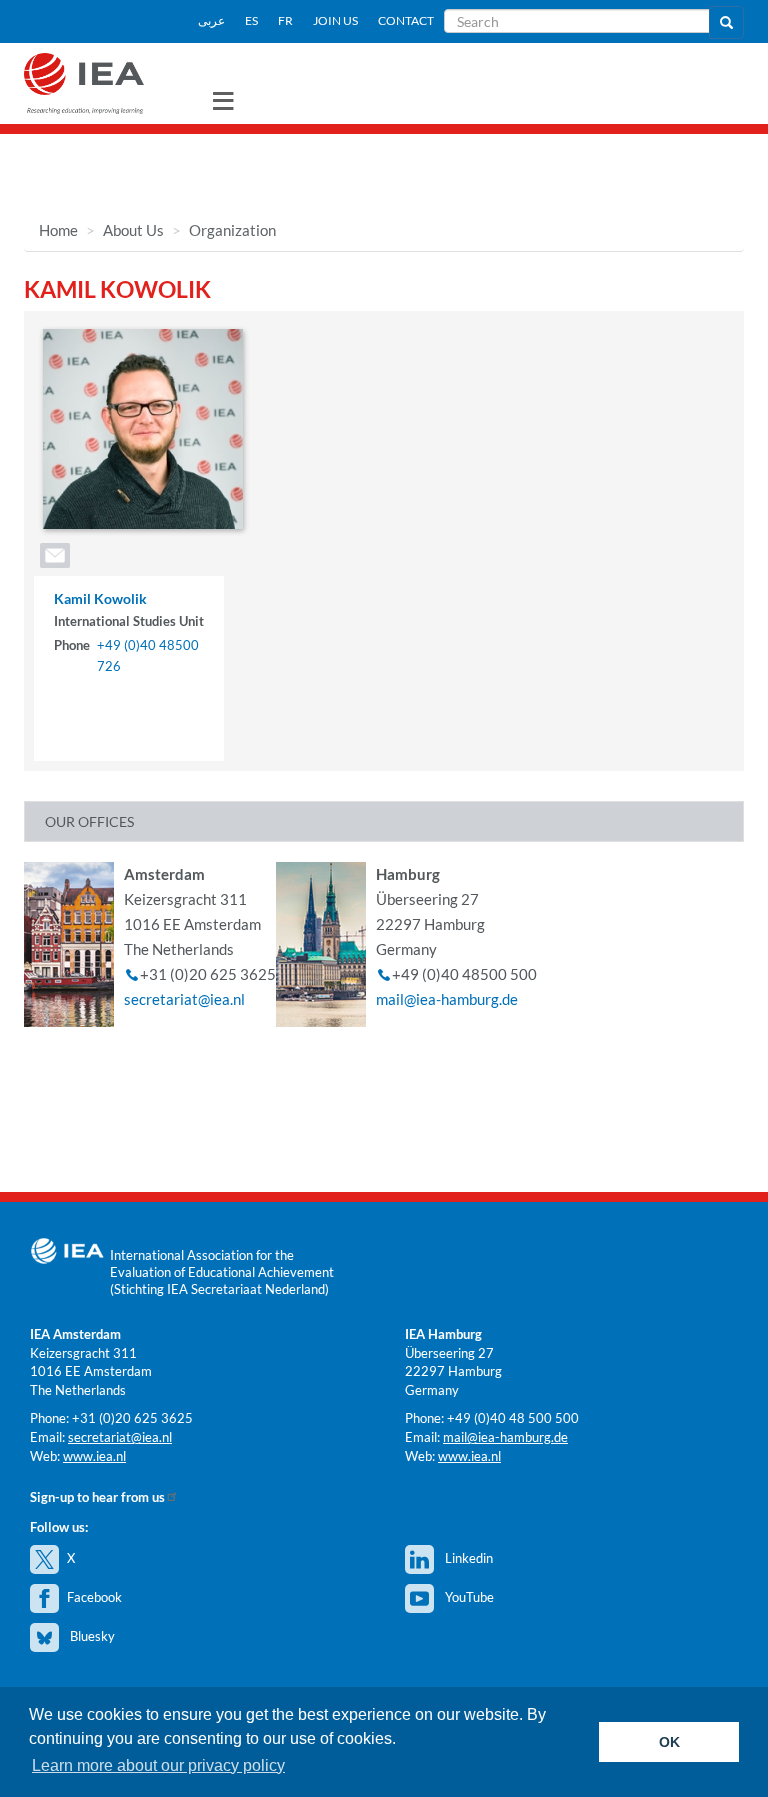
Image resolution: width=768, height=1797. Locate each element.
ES (251, 20)
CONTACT (406, 20)
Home (58, 230)
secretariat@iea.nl (184, 999)
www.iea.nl (94, 1456)
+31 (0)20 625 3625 (132, 1418)
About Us (133, 230)
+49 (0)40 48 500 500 (513, 1418)
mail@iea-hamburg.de (447, 999)
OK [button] (669, 1742)
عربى (211, 20)
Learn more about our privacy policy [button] (158, 1765)
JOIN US (335, 20)
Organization (232, 230)
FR (285, 20)
